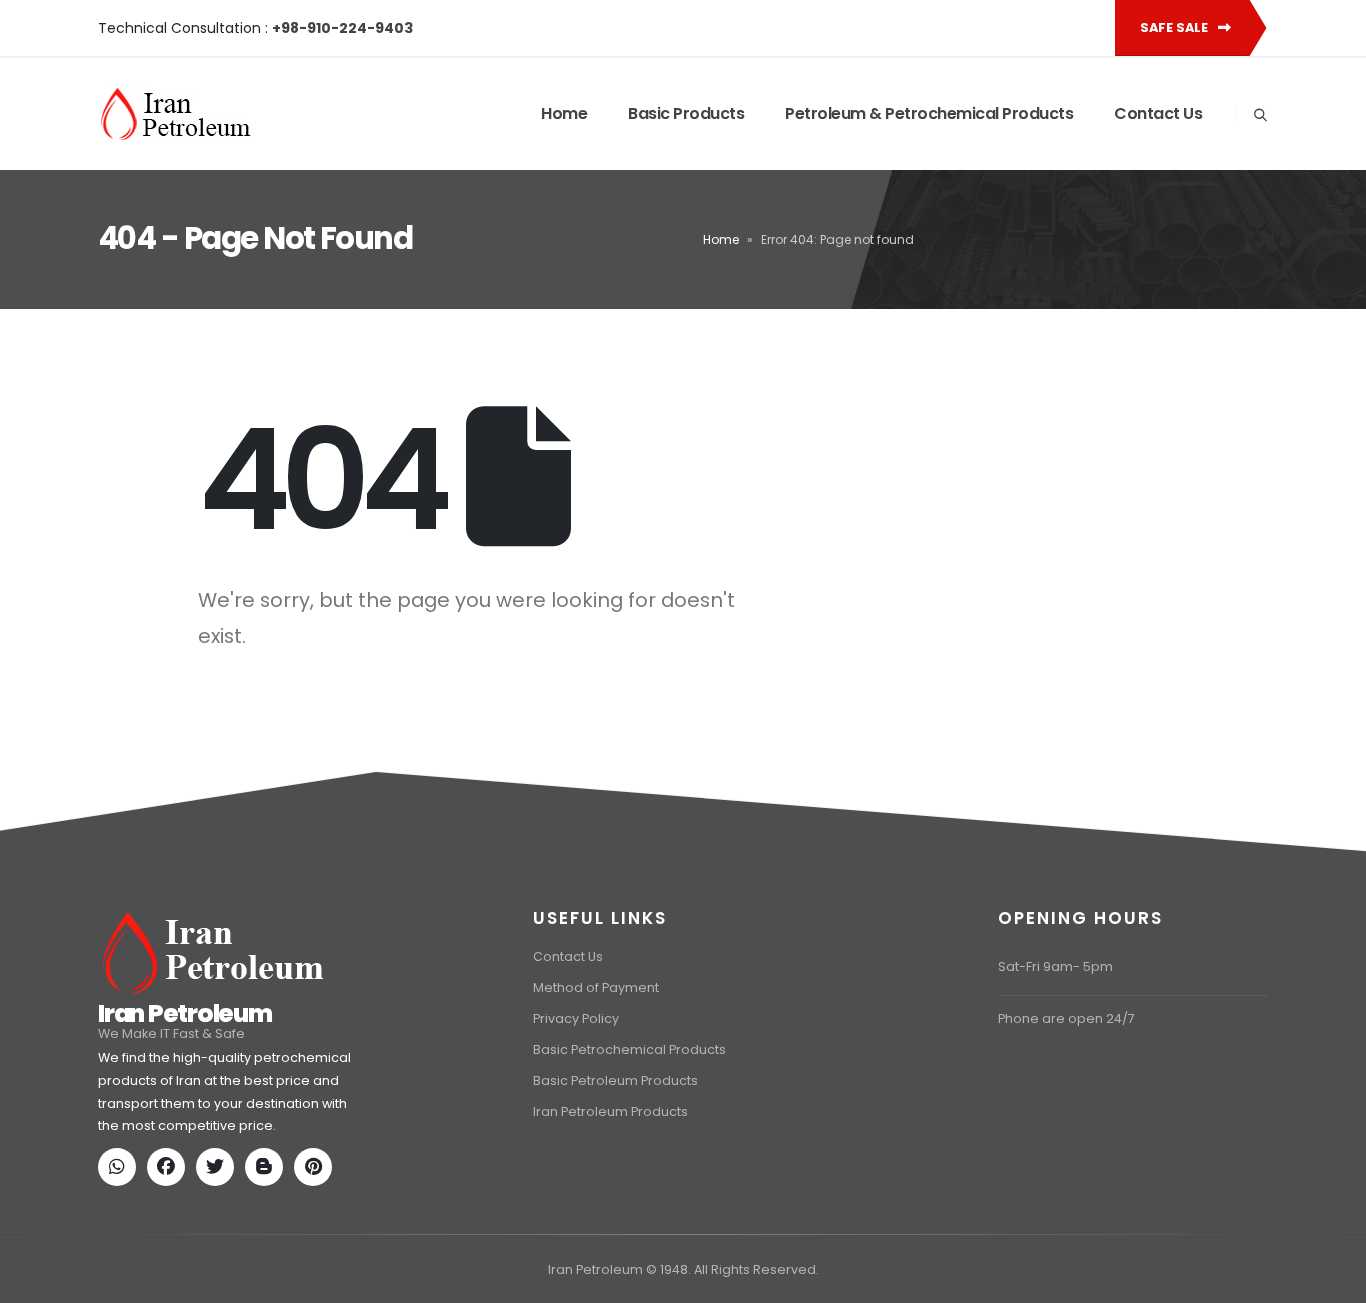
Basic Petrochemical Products (629, 1049)
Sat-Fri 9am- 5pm (1055, 966)
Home (564, 113)
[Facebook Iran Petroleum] (170, 1168)
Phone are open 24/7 (1066, 1018)
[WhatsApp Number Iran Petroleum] (121, 1168)
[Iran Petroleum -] (176, 114)
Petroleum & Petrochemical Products (929, 113)
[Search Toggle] (1260, 115)
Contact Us (1158, 113)
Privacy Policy (576, 1018)
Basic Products (686, 113)
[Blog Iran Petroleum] (268, 1168)
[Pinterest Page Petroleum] (317, 1168)
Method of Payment (596, 987)
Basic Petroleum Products (615, 1080)
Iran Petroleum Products (610, 1111)
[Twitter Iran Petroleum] (219, 1168)
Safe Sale (1175, 27)
